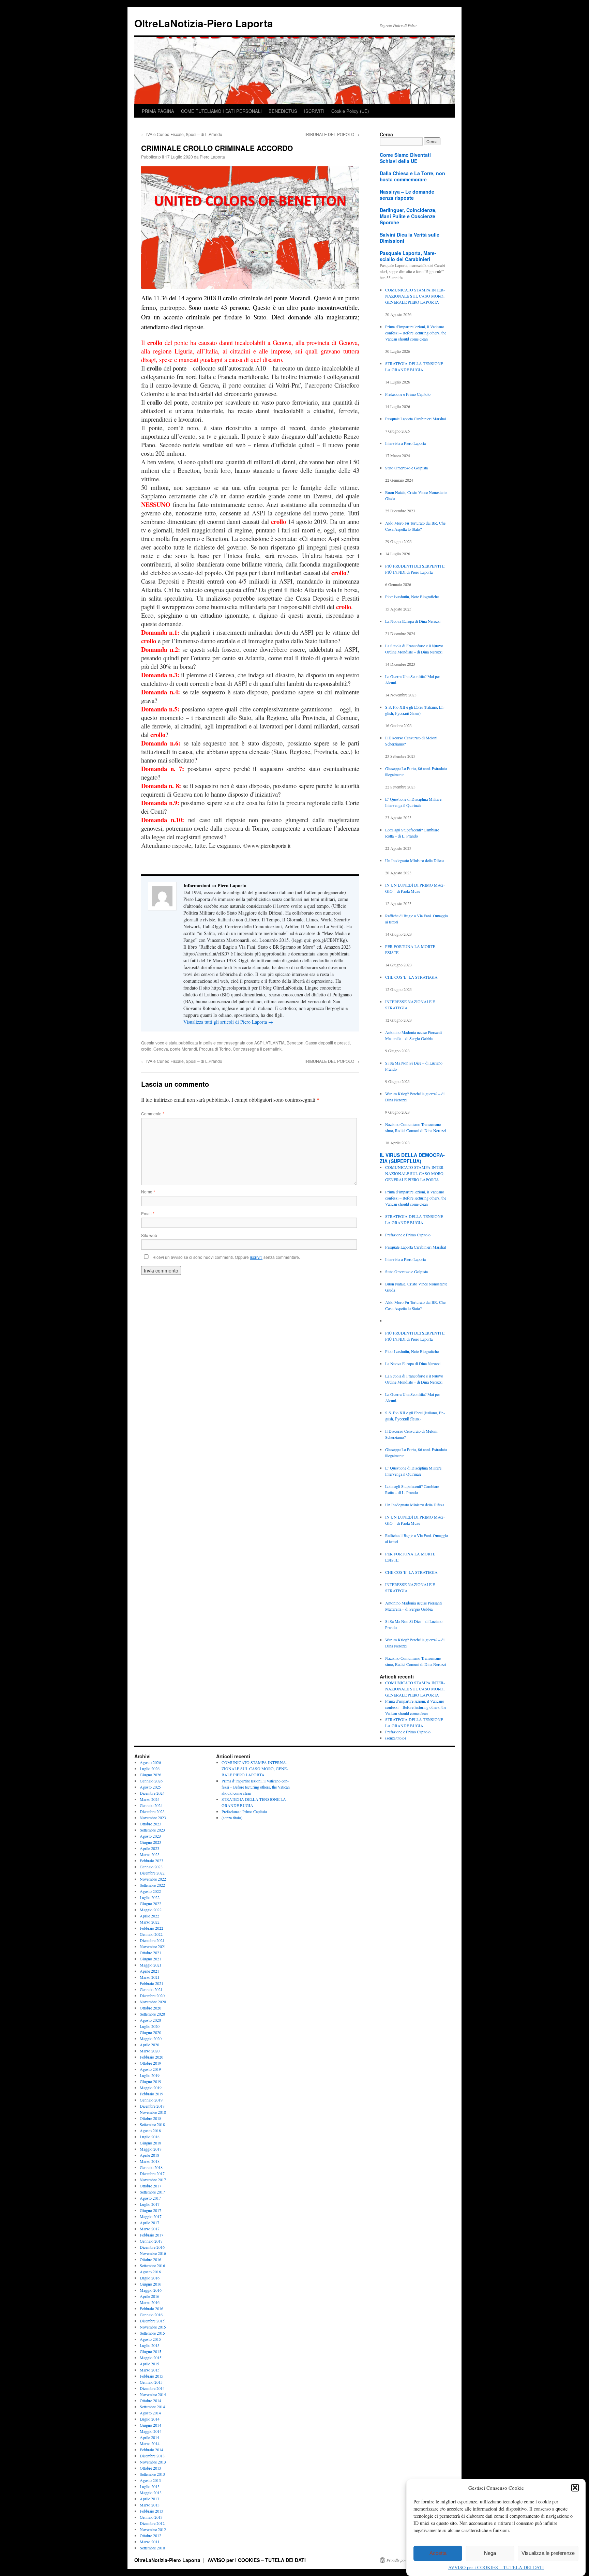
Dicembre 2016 (152, 2247)
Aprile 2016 (149, 2296)
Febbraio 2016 (152, 2308)
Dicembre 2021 (152, 1940)
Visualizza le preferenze (548, 2553)
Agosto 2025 (150, 1787)
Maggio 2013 (151, 2492)
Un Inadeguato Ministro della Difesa (415, 860)
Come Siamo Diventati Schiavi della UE (405, 158)
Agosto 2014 (150, 2413)
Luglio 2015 (150, 2345)
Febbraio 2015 (152, 2376)
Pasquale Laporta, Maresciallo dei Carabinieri (408, 256)
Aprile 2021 (149, 1971)
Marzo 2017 (150, 2229)
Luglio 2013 (150, 2486)
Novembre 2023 (153, 1818)
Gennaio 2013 (151, 2517)
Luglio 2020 (150, 2026)
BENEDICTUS (283, 111)
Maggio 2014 (151, 2431)
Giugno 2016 (150, 2284)
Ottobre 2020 (150, 2008)
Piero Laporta (212, 157)
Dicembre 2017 (152, 2173)
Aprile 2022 (149, 1916)
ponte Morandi (184, 1049)
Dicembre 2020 (152, 1995)
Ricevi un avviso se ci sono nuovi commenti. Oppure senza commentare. (226, 1257)
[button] (575, 2488)
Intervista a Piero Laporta (405, 443)
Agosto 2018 (150, 2130)
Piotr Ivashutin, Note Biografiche (412, 597)
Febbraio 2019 (152, 2094)
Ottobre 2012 (150, 2535)
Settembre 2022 (152, 1885)
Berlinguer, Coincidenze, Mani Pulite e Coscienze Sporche (408, 216)
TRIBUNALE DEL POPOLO (331, 134)
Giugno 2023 (150, 1842)
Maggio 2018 (151, 2149)
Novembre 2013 (153, 2462)
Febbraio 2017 (152, 2235)
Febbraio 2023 (152, 1861)
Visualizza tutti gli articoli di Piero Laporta (228, 1022)
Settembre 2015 (152, 2333)
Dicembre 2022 (152, 1873)
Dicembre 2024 (152, 1793)
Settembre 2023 (152, 1830)
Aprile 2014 (149, 2437)
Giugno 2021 (150, 1959)
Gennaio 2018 (151, 2167)
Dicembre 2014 (152, 2388)
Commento (153, 1113)
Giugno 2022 (150, 1903)
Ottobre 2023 (150, 1824)
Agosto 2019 (150, 2069)
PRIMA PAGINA (158, 111)
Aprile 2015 (149, 2364)
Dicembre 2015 (152, 2321)
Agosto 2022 (150, 1891)
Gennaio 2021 (151, 1989)
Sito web (149, 1235)
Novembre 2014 (153, 2394)
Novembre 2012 (153, 2529)
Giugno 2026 (150, 1775)
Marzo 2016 (150, 2302)
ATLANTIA (275, 1043)
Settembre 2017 (152, 2192)
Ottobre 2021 (150, 1953)
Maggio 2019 (151, 2088)
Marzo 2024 (150, 1799)
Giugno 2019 (150, 2081)
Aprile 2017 (149, 2223)
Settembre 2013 (152, 2474)
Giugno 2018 (150, 2143)
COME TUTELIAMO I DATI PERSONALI (221, 111)
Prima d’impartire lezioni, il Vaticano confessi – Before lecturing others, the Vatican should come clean (416, 333)
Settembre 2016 (152, 2265)
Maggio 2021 (151, 1965)
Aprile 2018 (149, 2155)
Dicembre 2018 (152, 2106)
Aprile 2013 (149, 2499)
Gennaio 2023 (151, 1867)
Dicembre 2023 (152, 1811)
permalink (272, 1049)
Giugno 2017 (150, 2210)
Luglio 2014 (150, 2419)
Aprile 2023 (149, 1848)
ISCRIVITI (314, 111)
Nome (148, 1192)
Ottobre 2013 (150, 2468)
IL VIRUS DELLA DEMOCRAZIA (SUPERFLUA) (412, 1158)
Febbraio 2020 (152, 2057)
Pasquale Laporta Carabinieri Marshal (416, 419)
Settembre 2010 (152, 2548)
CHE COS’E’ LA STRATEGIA (411, 977)
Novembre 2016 (153, 2253)
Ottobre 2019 (150, 2063)
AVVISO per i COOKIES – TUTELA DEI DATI (496, 2567)
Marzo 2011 (150, 2542)
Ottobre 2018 (150, 2118)
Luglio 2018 (150, 2137)
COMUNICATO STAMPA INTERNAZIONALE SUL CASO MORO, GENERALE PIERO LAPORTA (415, 296)
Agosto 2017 (150, 2198)
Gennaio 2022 (151, 1934)
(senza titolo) (396, 1738)
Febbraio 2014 (152, 2450)
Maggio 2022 (151, 1910)
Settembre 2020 (152, 2014)
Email (148, 1213)
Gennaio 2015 (151, 2382)
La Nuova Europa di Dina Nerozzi (413, 621)
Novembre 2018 (153, 2112)
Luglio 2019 (150, 2075)
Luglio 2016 (150, 2278)
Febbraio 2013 (152, 2511)
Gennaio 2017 (151, 2241)
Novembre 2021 (153, 1946)
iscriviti (256, 1257)
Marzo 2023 (150, 1854)
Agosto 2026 (150, 1762)
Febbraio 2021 (152, 1983)
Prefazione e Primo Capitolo (408, 394)
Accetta (438, 2553)
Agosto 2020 (150, 2020)
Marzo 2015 (150, 2370)
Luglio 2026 (150, 1768)
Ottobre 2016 (150, 2259)
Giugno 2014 (150, 2425)
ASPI (259, 1043)
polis (208, 1043)
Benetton (295, 1043)
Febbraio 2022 (152, 1928)
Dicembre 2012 (152, 2523)
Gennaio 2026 (151, 1781)
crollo (146, 1049)
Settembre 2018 (152, 2124)
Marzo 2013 (150, 2505)
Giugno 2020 (150, 2032)
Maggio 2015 (151, 2357)
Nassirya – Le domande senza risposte (407, 195)
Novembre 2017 (153, 2180)
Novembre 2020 (153, 2002)
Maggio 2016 (151, 2290)
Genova (161, 1049)
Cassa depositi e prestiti (328, 1043)
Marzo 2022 (150, 1922)
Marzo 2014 (150, 2443)
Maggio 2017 (151, 2216)
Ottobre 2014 (150, 2400)
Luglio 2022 (150, 1897)
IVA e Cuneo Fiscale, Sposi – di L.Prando (182, 134)
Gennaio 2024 (151, 1805)
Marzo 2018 (150, 2161)
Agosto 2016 (150, 2272)
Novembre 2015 (153, 2327)
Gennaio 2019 (151, 2100)
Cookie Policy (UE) (350, 111)
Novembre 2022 (153, 1879)
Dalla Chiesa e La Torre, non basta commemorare (412, 176)
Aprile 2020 (149, 2045)
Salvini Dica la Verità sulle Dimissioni (410, 238)
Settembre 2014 (152, 2407)
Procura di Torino (215, 1049)
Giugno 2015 (150, 2351)
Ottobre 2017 (150, 2186)
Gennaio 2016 (151, 2315)
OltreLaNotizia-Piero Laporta (204, 23)
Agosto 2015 (150, 2339)
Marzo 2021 (150, 1977)
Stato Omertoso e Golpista (406, 468)
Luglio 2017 (150, 2204)
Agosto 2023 (150, 1836)
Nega (490, 2553)
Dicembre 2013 (152, 2456)
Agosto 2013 (150, 2480)
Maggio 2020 (151, 2038)
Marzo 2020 (150, 2051)
